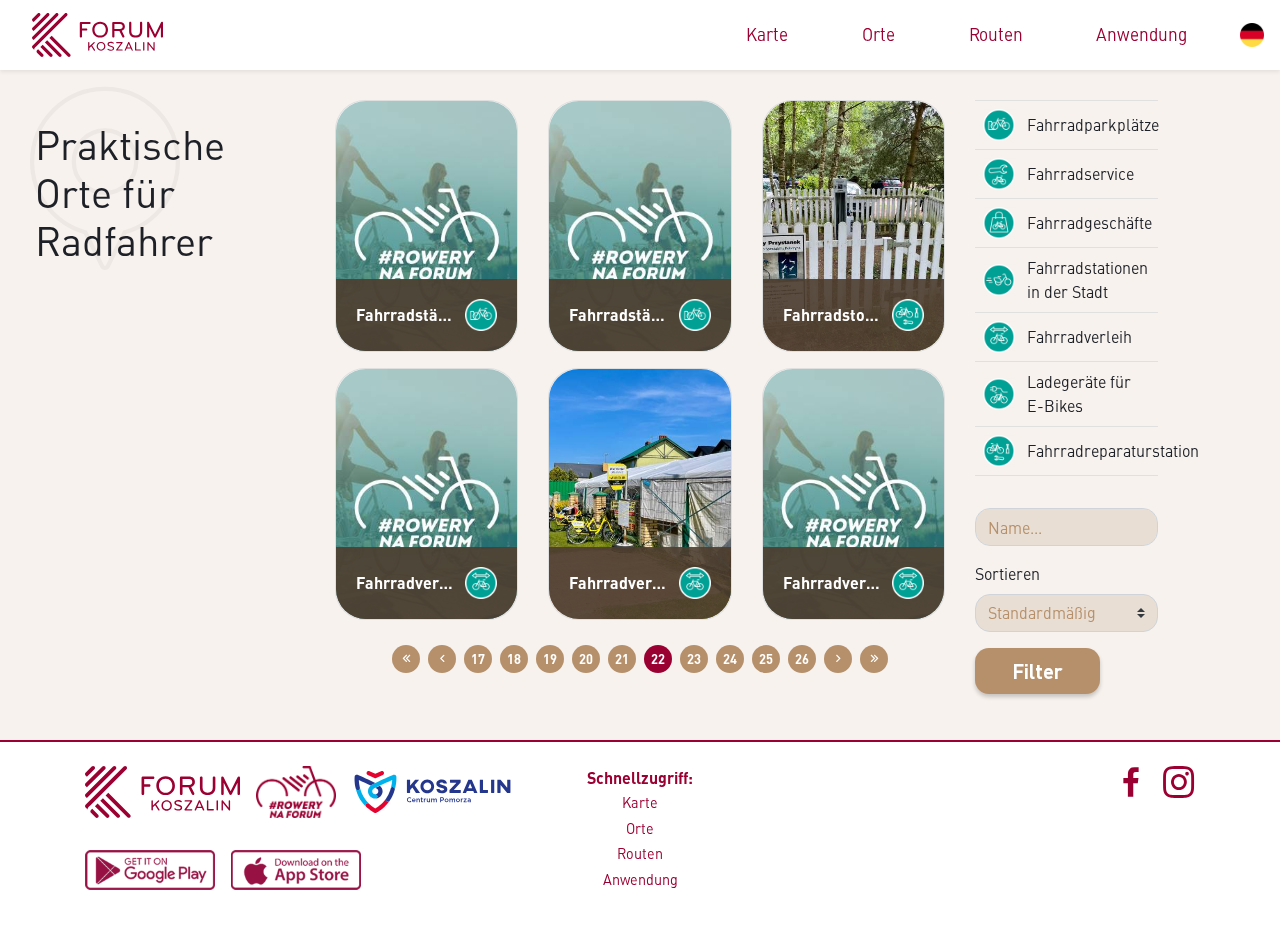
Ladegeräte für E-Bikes (1079, 393)
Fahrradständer (406, 314)
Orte (878, 34)
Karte (767, 34)
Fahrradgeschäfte (1089, 222)
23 (694, 659)
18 (514, 659)
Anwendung (1141, 34)
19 (550, 659)
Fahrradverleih (406, 582)
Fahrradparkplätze (1092, 124)
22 (658, 659)
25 (766, 659)
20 (586, 659)
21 (622, 659)
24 (730, 659)
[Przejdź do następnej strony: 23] (838, 659)
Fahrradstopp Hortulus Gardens (833, 314)
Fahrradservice (1080, 173)
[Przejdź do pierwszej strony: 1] (406, 659)
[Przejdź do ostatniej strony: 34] (874, 659)
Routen (996, 34)
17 (478, 659)
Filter (1037, 671)
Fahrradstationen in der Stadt (1087, 279)
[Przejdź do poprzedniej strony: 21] (442, 659)
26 (802, 659)
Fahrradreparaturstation (1092, 450)
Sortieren (1007, 573)
